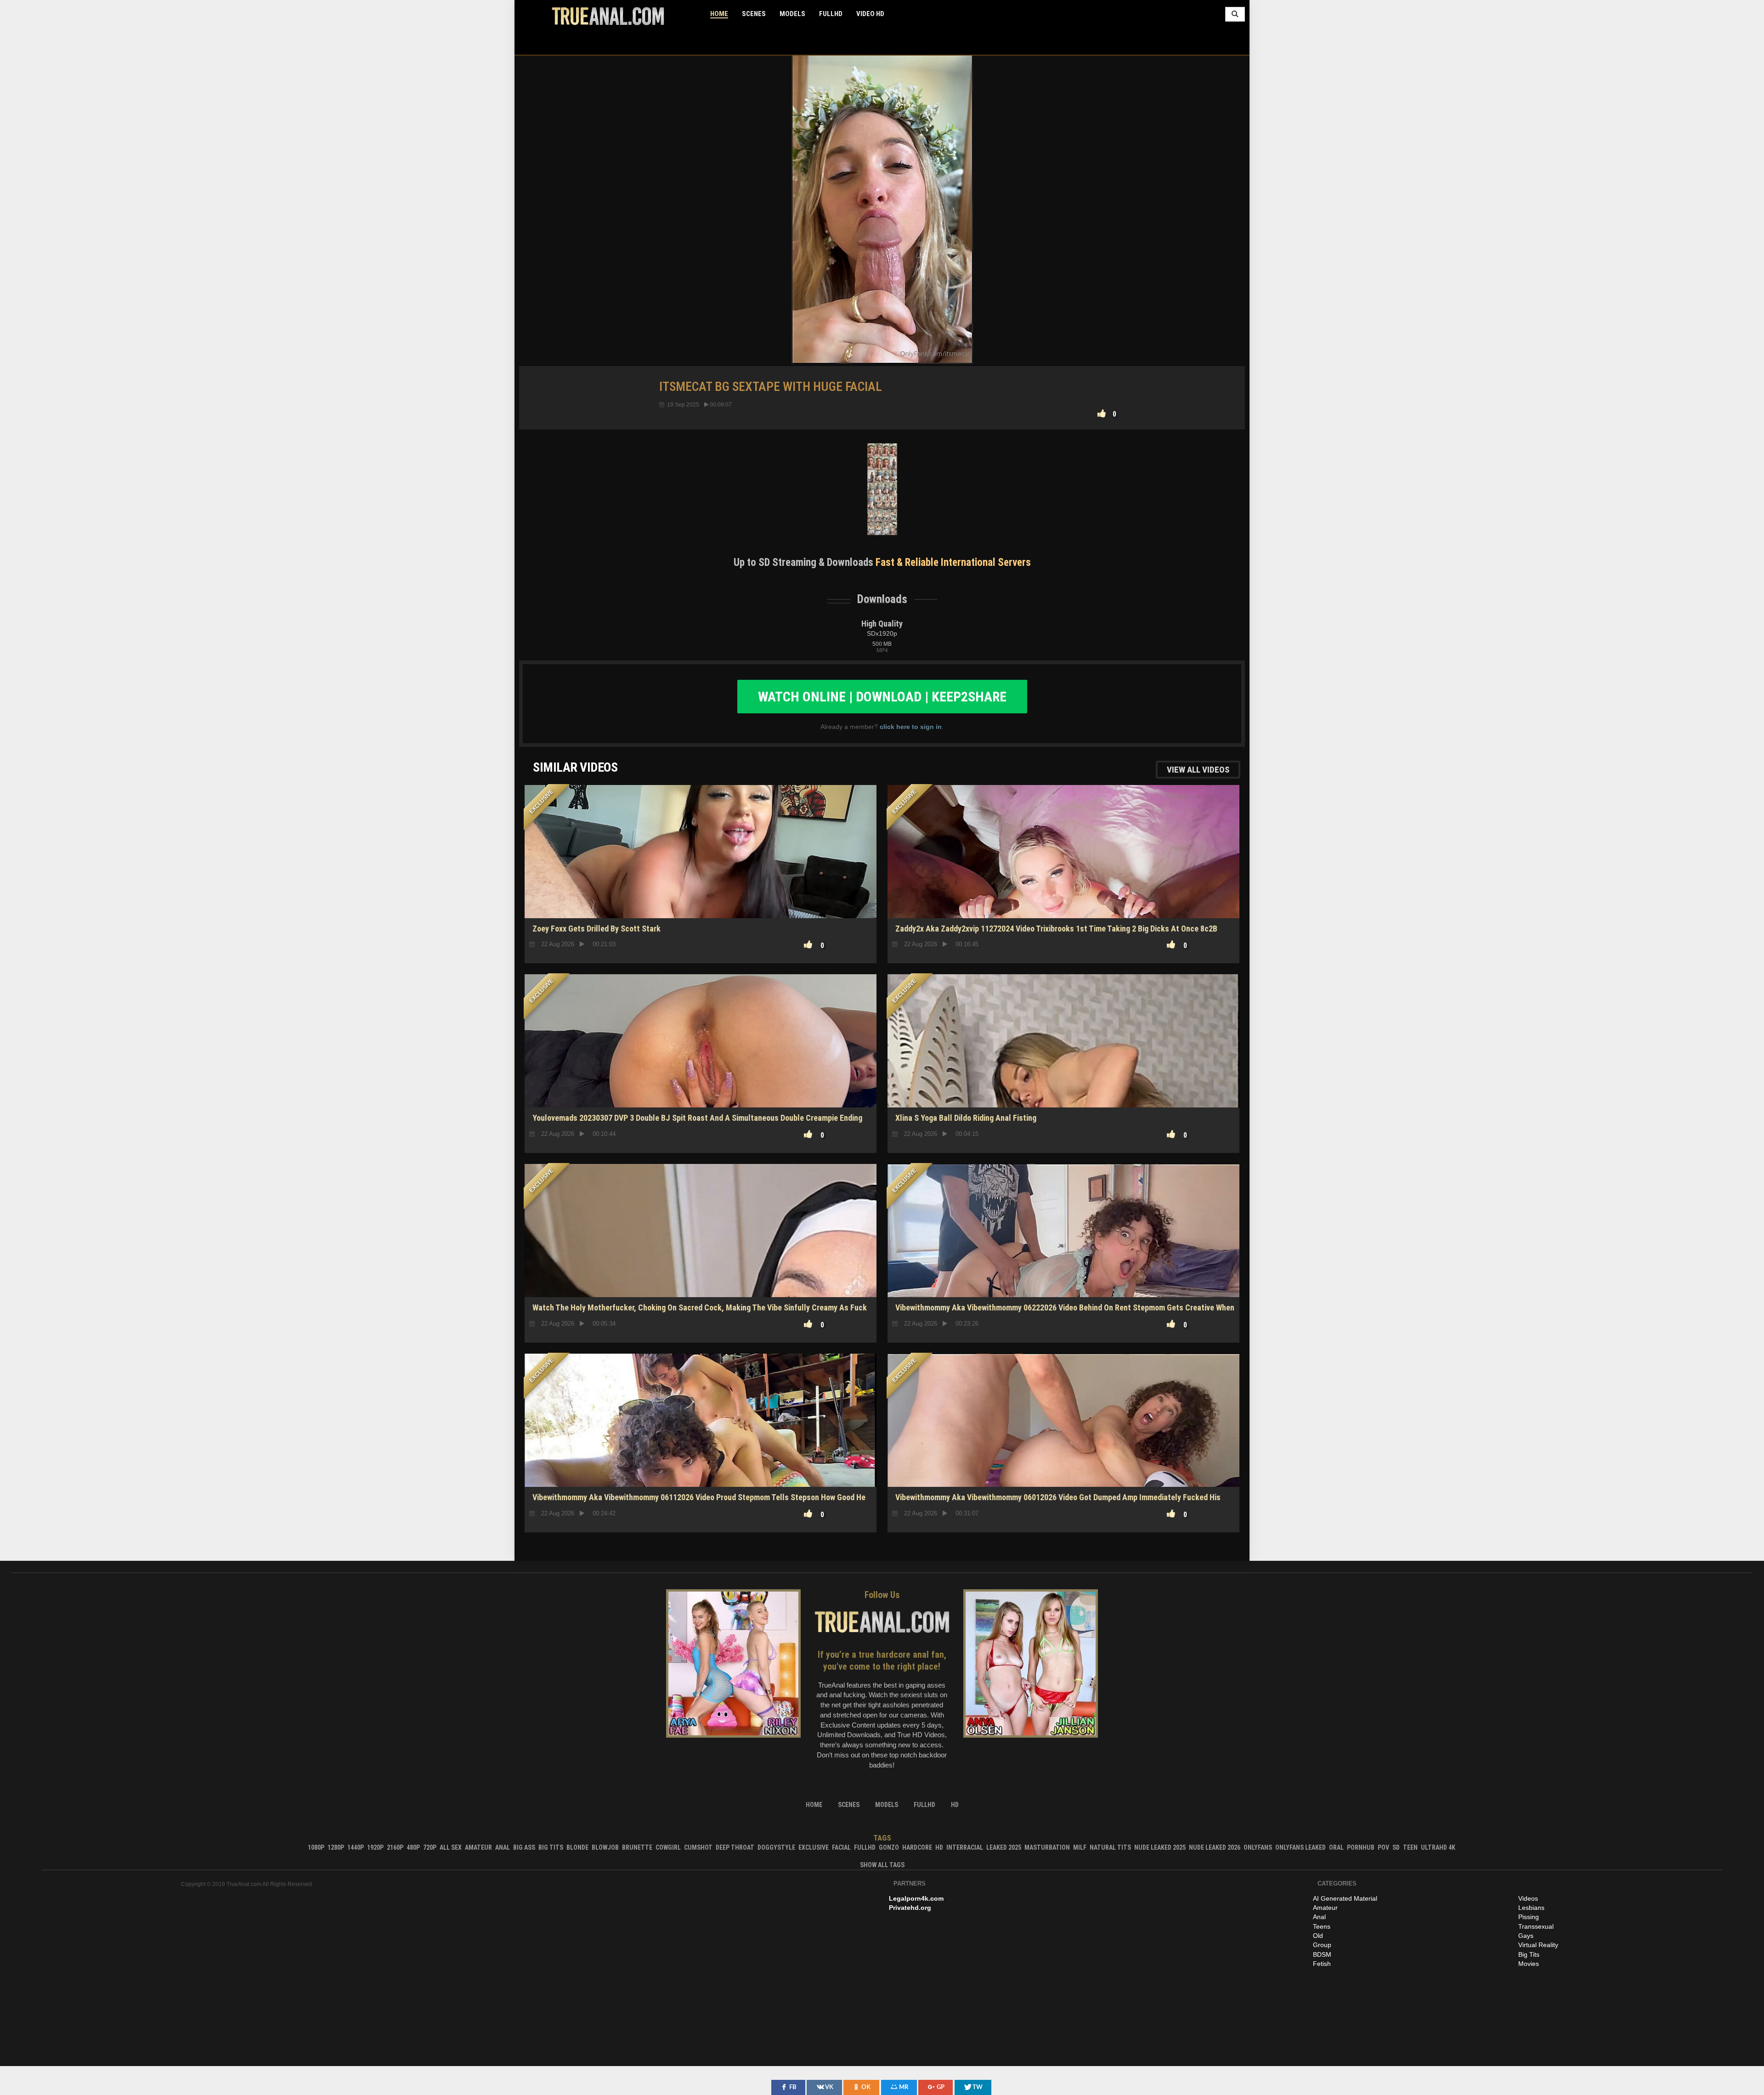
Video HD (870, 14)
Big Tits (551, 1847)
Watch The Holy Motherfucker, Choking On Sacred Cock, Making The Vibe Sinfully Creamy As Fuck (700, 1307)
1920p (375, 1847)
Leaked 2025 (1004, 1847)
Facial (841, 1847)
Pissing (1529, 1917)
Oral (1336, 1847)
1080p (316, 1847)
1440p (356, 1847)
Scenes (754, 14)
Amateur (478, 1847)
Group (1322, 1945)
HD (1064, 1265)
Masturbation (1047, 1847)
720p (430, 1847)
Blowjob (605, 1847)
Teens (1322, 1926)
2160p (395, 1847)
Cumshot (698, 1847)
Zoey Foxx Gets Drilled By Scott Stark (596, 929)
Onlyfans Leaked (1300, 1847)
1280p (336, 1847)
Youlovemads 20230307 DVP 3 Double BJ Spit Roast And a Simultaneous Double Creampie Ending (697, 1118)
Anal (503, 1847)
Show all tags (882, 1865)
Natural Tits (1110, 1847)
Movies (1529, 1964)
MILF (1080, 1847)
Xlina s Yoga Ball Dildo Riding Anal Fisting (966, 1118)
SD (1063, 1075)
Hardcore (917, 1847)
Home (719, 14)
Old (1318, 1936)
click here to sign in (911, 727)
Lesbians (1531, 1908)
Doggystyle (776, 1847)
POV (1383, 1847)
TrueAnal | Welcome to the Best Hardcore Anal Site (608, 16)
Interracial (965, 1847)
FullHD (831, 14)
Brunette (637, 1847)
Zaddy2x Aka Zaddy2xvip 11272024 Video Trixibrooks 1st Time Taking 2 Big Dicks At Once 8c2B (1056, 929)
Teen (1410, 1847)
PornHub (1361, 1847)
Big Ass (524, 1847)
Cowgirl (668, 1847)
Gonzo (889, 1847)
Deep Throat (735, 1847)
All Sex (451, 1847)
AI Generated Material (1345, 1898)
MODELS (792, 14)
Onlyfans (1258, 1847)
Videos (1528, 1898)
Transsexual (1536, 1926)
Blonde (577, 1847)
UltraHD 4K (1438, 1847)
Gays (1526, 1936)
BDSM (1322, 1954)
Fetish (1322, 1964)
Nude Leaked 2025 (1160, 1847)
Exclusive (814, 1847)
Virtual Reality (1538, 1945)
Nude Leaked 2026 (1215, 1847)
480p (413, 1847)
